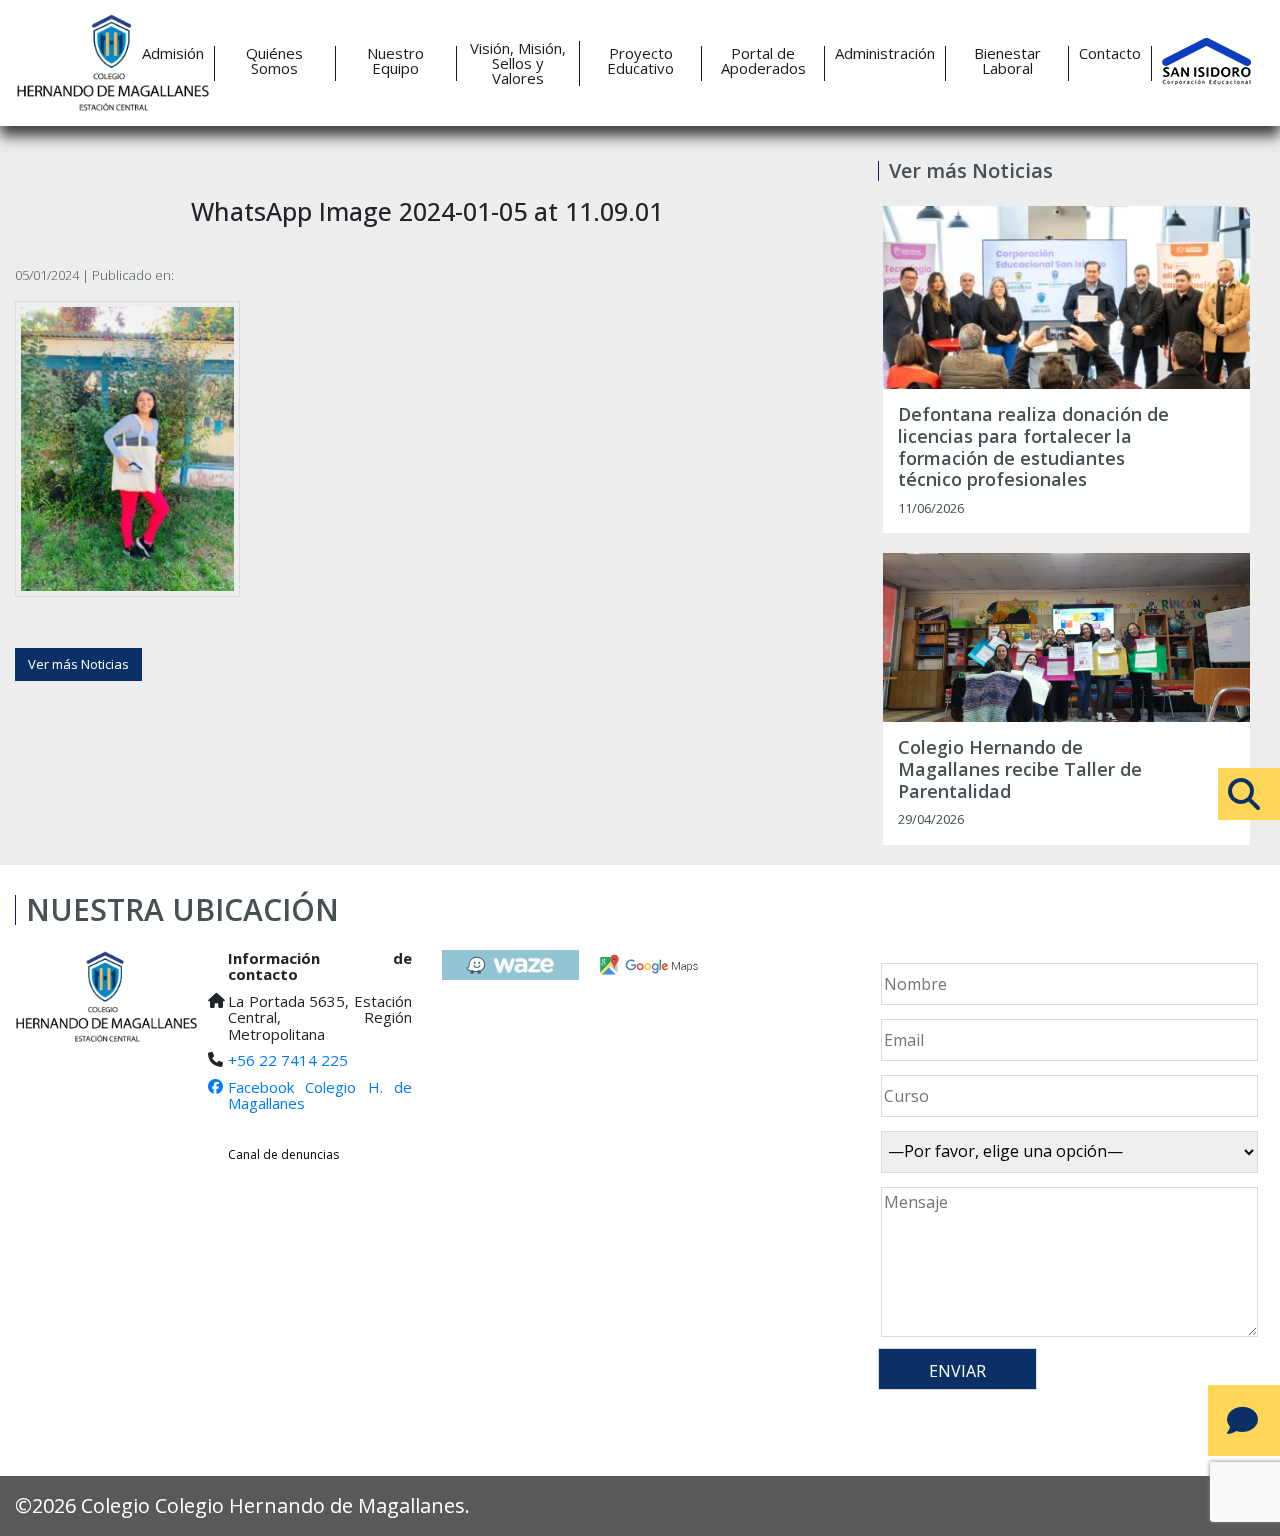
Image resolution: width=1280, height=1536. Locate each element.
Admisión (173, 53)
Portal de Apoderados (763, 61)
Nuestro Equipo (395, 61)
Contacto (1110, 53)
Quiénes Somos (274, 61)
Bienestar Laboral (1007, 61)
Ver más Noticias (78, 664)
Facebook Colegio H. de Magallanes (319, 1095)
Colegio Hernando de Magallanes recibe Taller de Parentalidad (1020, 769)
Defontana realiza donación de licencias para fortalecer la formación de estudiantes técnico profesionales (1033, 447)
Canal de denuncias (283, 1154)
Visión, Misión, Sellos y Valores (518, 63)
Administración (885, 53)
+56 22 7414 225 (288, 1060)
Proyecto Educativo (640, 61)
